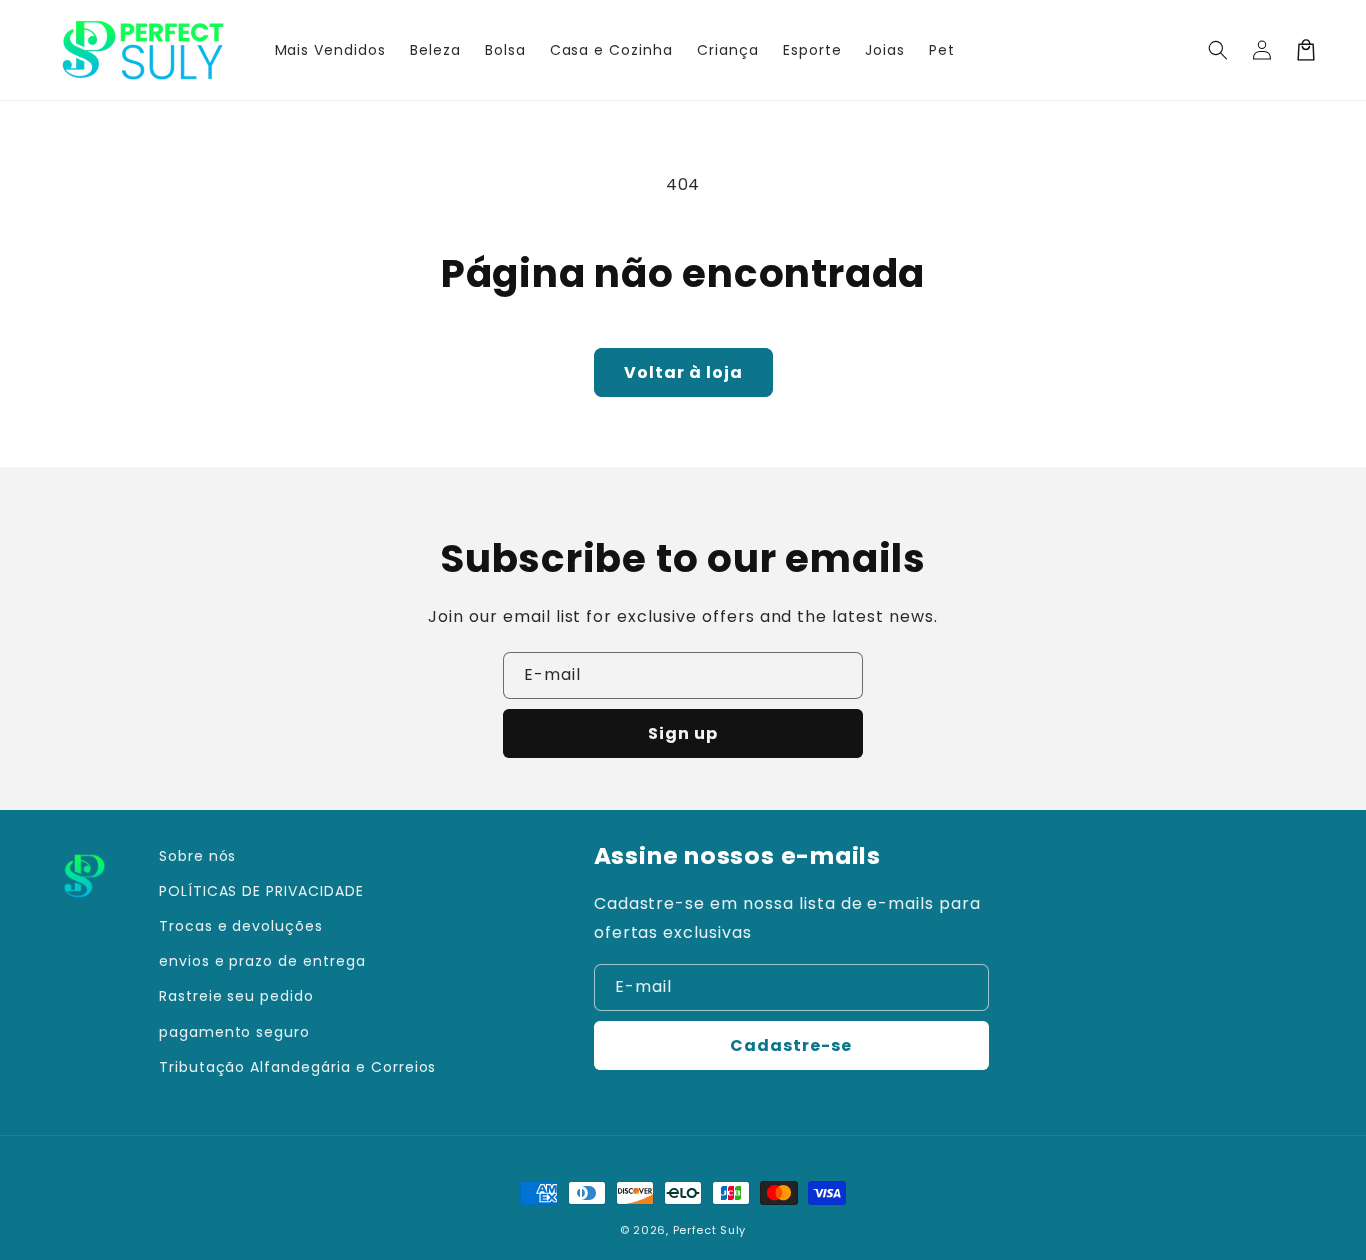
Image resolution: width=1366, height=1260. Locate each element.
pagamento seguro (234, 1032)
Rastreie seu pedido (236, 996)
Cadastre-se (791, 1045)
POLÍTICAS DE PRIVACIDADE (261, 891)
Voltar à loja (683, 372)
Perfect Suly (709, 1230)
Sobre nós (198, 856)
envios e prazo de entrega (262, 961)
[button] (1218, 50)
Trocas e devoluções (241, 926)
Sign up (683, 733)
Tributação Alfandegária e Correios (298, 1067)
